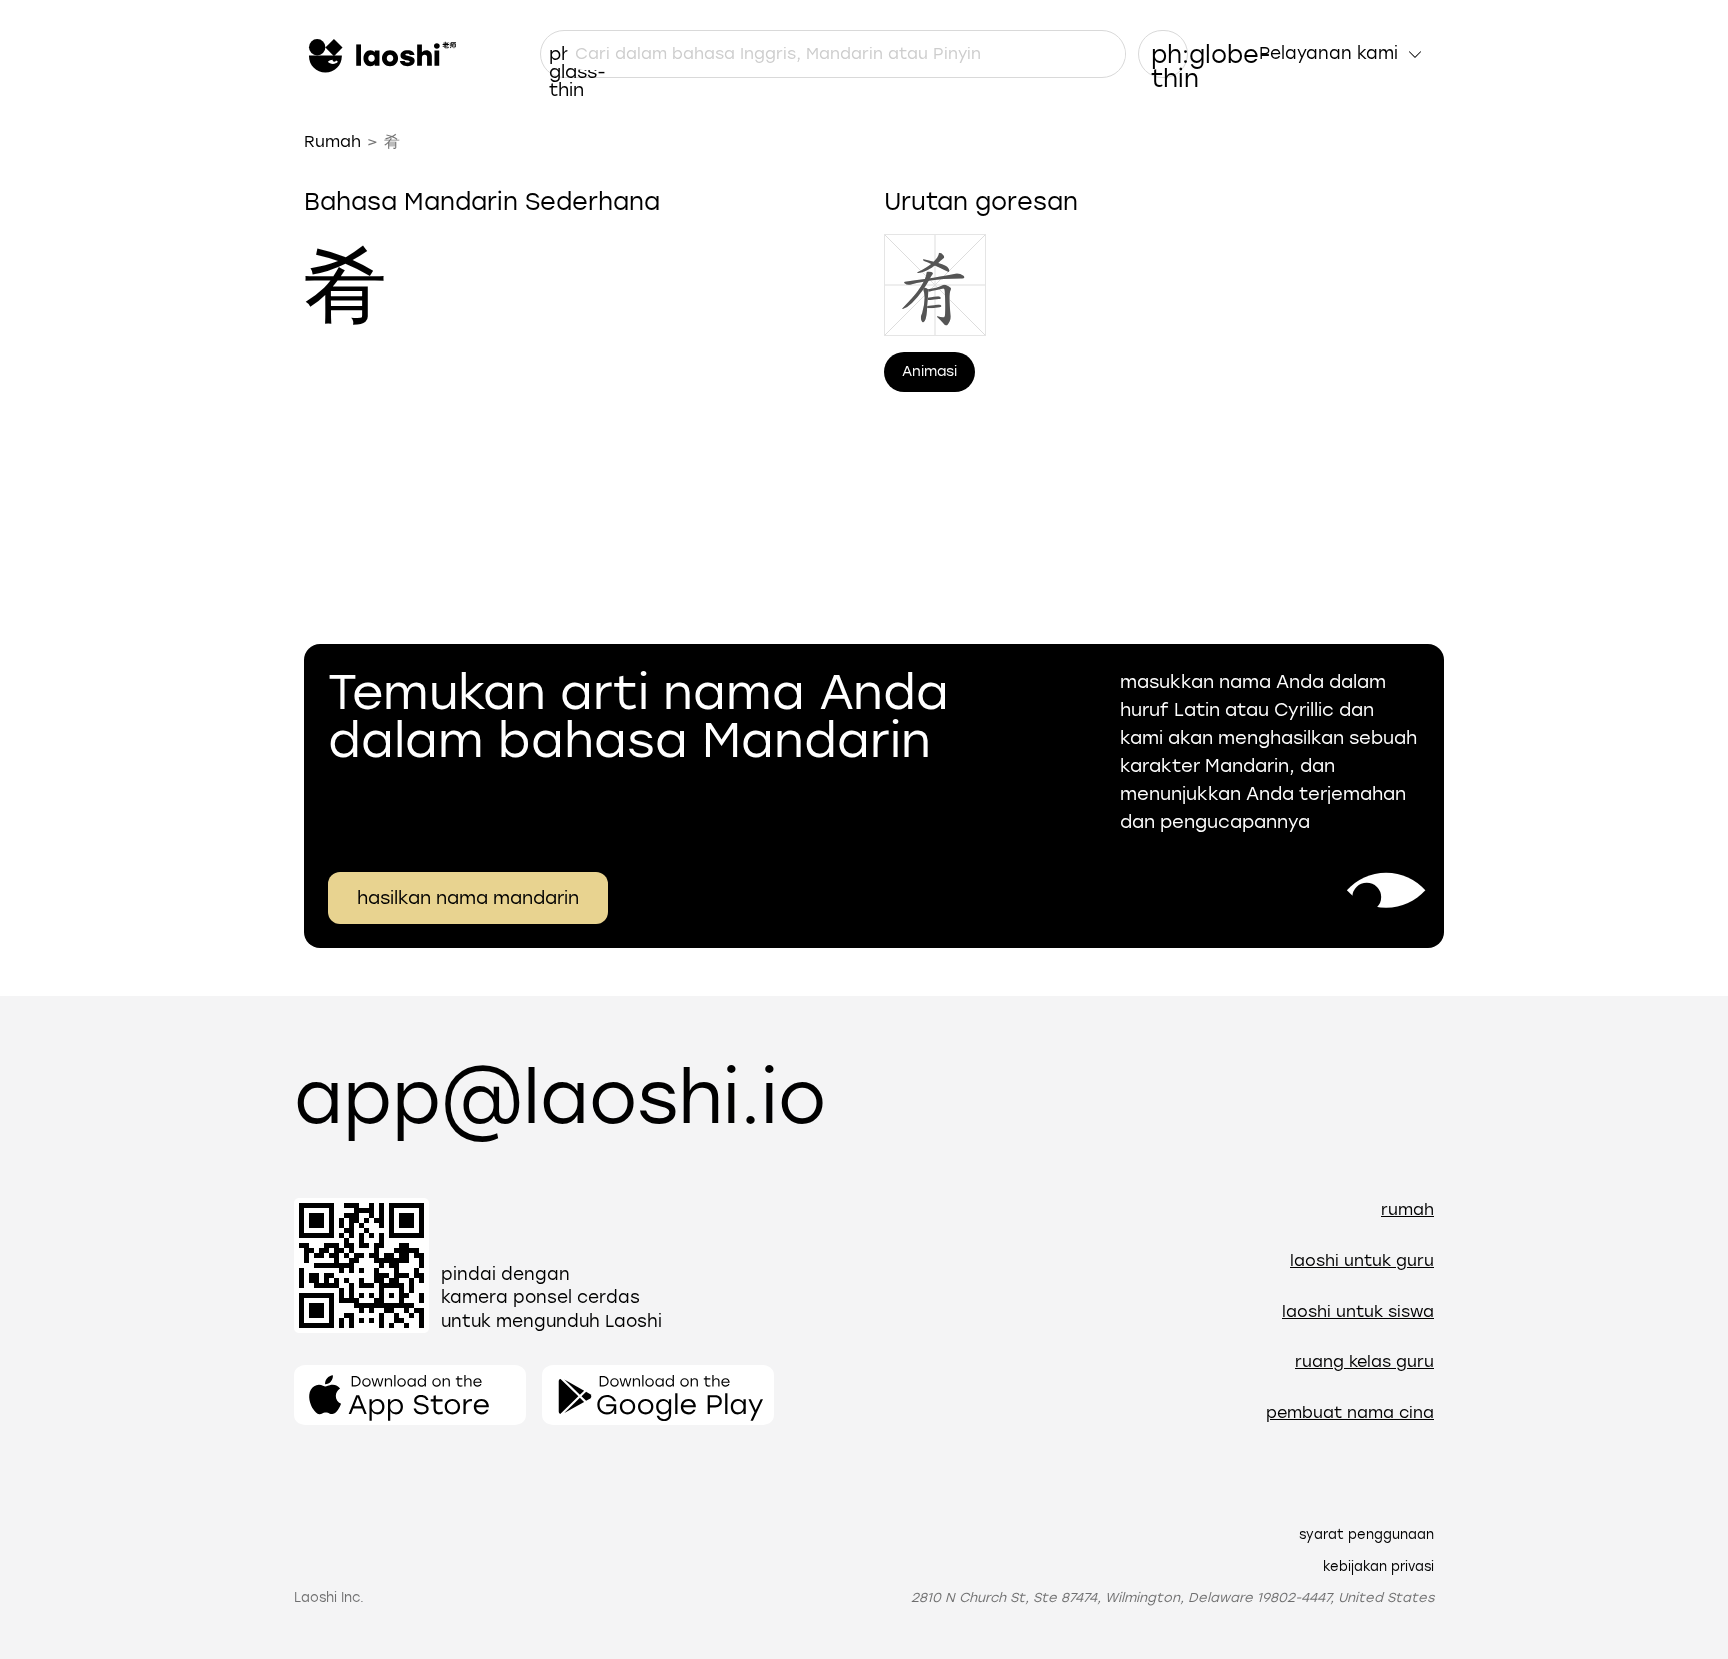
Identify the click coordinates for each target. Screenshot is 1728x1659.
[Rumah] (380, 54)
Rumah (332, 141)
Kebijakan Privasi (1378, 1566)
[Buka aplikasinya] (410, 1395)
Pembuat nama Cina (1350, 1412)
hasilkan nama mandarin (468, 898)
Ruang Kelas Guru (1364, 1361)
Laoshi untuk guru (1362, 1260)
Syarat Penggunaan (1366, 1534)
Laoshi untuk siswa (1358, 1311)
